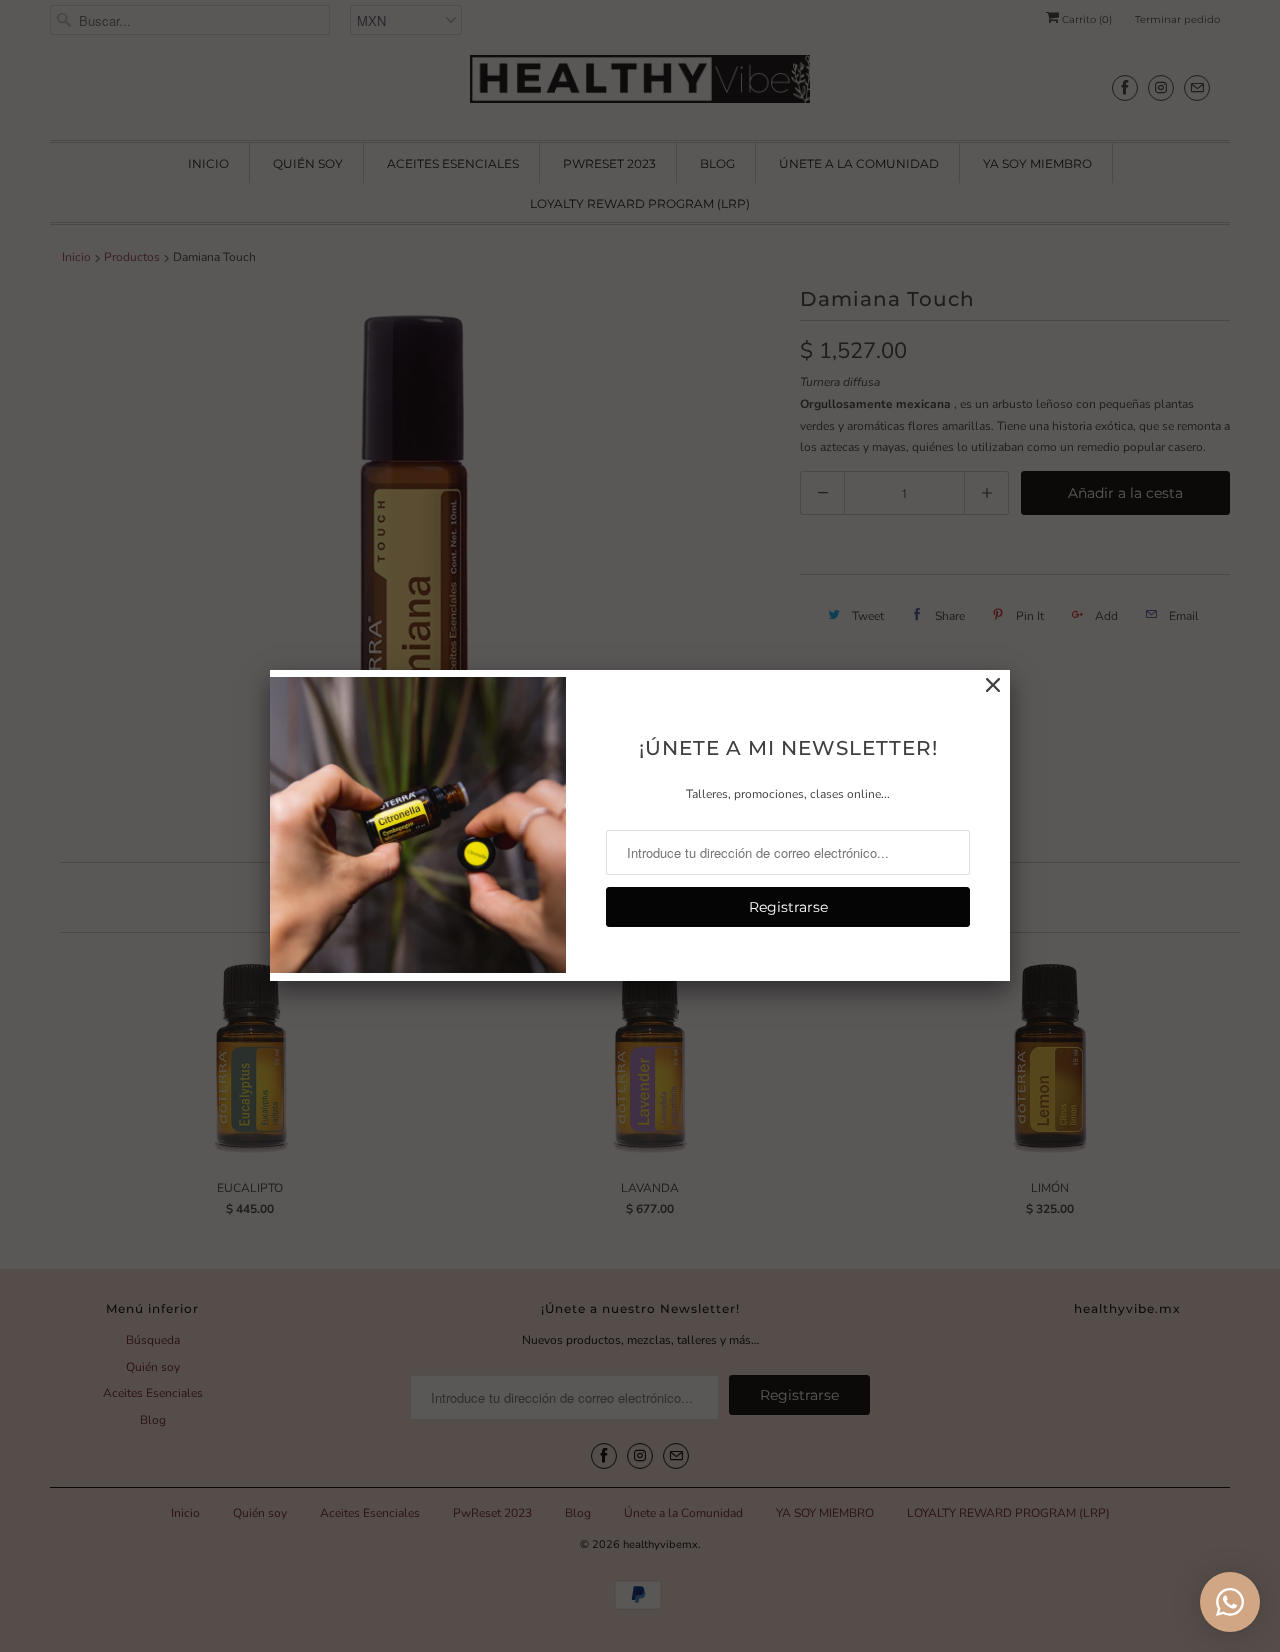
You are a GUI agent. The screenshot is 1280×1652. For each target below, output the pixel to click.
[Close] (993, 686)
